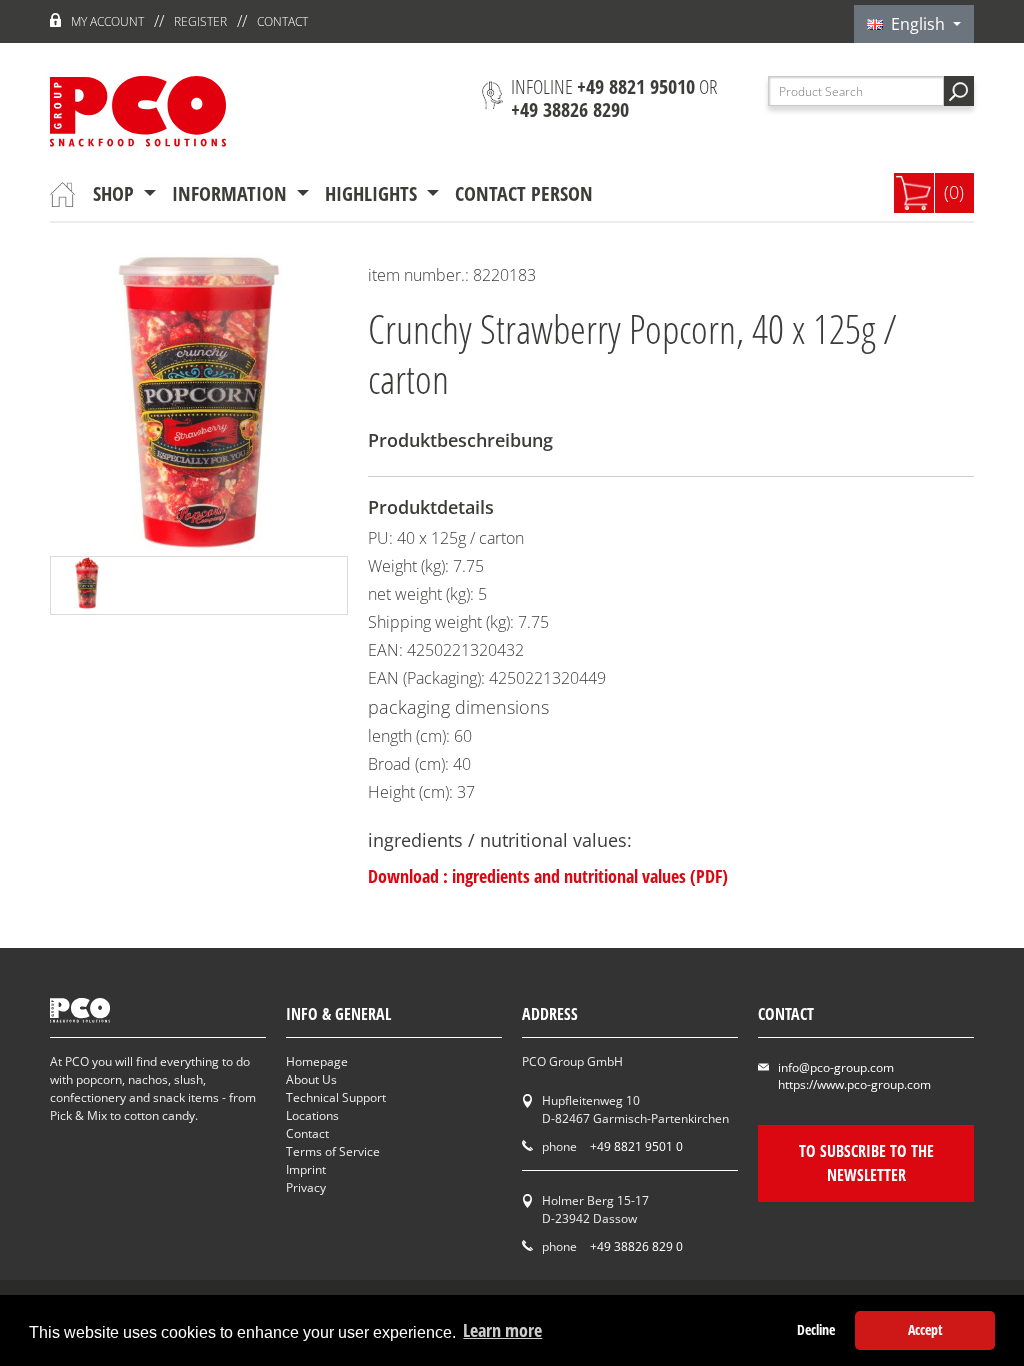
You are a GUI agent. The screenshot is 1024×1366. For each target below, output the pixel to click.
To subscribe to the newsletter (866, 1163)
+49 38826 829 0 (636, 1246)
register (200, 21)
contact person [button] (524, 193)
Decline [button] (816, 1329)
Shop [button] (116, 193)
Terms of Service (333, 1151)
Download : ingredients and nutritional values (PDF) (548, 876)
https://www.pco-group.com (854, 1084)
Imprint (306, 1169)
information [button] (232, 193)
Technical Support (336, 1097)
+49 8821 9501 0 (636, 1146)
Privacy (306, 1187)
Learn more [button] (502, 1330)
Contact (282, 21)
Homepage (317, 1061)
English (916, 24)
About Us (311, 1079)
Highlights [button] (373, 193)
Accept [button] (925, 1329)
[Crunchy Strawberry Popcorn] (87, 585)
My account (107, 21)
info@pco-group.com (836, 1067)
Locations (312, 1115)
